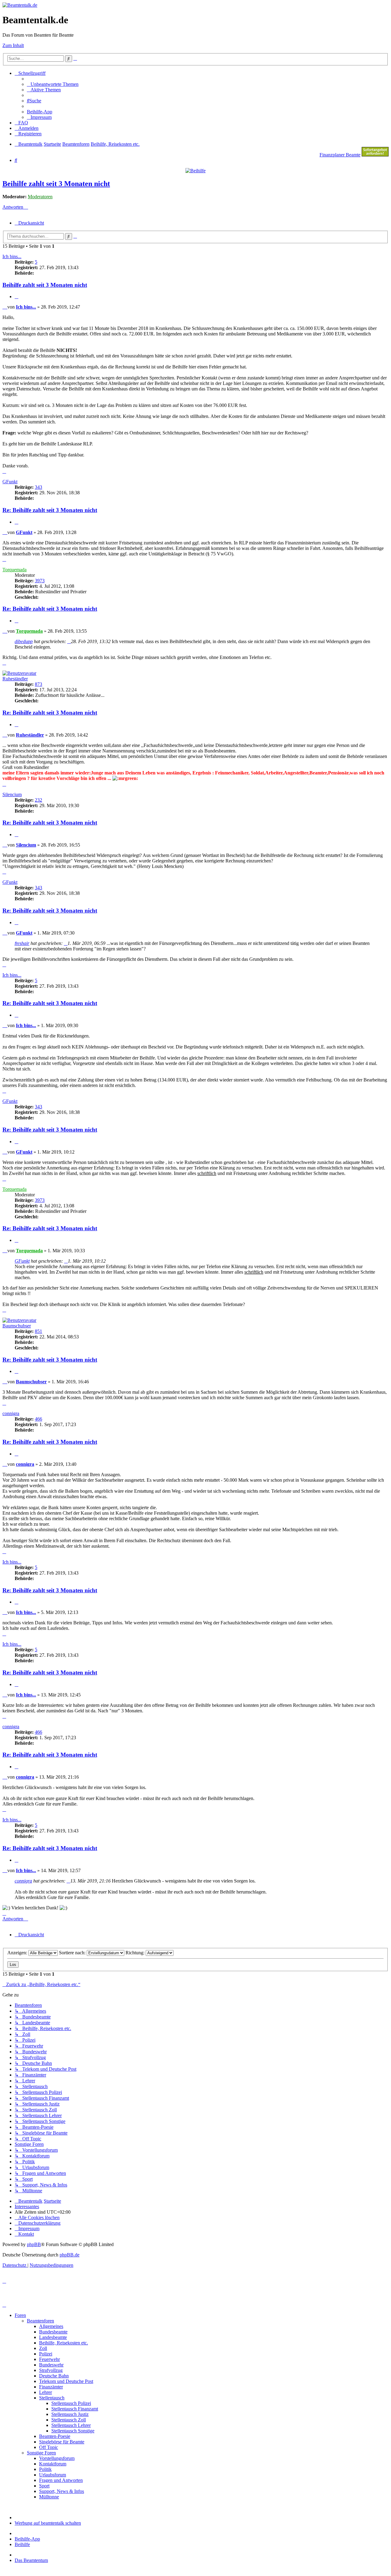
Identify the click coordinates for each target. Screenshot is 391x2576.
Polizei (46, 2354)
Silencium (12, 794)
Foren (20, 2315)
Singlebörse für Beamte (62, 2442)
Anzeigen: (18, 1953)
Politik (45, 2469)
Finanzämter (51, 2387)
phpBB (34, 2244)
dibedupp (24, 641)
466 (38, 1419)
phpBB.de (69, 2255)
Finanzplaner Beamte (340, 155)
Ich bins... (12, 256)
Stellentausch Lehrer (71, 2425)
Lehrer (46, 2392)
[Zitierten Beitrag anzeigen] (69, 641)
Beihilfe (22, 2544)
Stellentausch (52, 2398)
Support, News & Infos (62, 2491)
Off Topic (49, 2447)
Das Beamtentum (31, 2560)
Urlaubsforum (53, 2475)
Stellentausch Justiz (70, 2414)
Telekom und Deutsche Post (66, 2381)
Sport (44, 2486)
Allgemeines (51, 2326)
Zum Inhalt (13, 45)
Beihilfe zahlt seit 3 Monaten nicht (56, 184)
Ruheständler (15, 679)
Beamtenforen (40, 2321)
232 (38, 800)
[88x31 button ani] (375, 155)
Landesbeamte (53, 2337)
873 (38, 684)
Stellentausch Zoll (69, 2420)
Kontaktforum (53, 2464)
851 (38, 1331)
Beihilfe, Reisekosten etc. (64, 2343)
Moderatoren (40, 197)
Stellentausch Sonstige (73, 2431)
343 (38, 487)
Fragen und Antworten (61, 2480)
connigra (11, 1413)
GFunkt (10, 482)
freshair (22, 943)
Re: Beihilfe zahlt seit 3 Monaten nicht (50, 510)
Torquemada (15, 570)
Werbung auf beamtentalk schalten (48, 2523)
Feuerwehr (49, 2359)
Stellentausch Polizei (71, 2403)
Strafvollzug (51, 2370)
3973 (40, 581)
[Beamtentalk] (20, 5)
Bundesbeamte (53, 2332)
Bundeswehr (51, 2365)
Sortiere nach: (73, 1953)
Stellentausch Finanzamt (75, 2409)
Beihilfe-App (27, 2539)
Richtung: (136, 1953)
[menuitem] (53, 84)
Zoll (43, 2348)
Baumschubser (17, 1326)
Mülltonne (49, 2497)
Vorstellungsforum (57, 2458)
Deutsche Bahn (54, 2376)
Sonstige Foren (41, 2453)
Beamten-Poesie (55, 2436)
